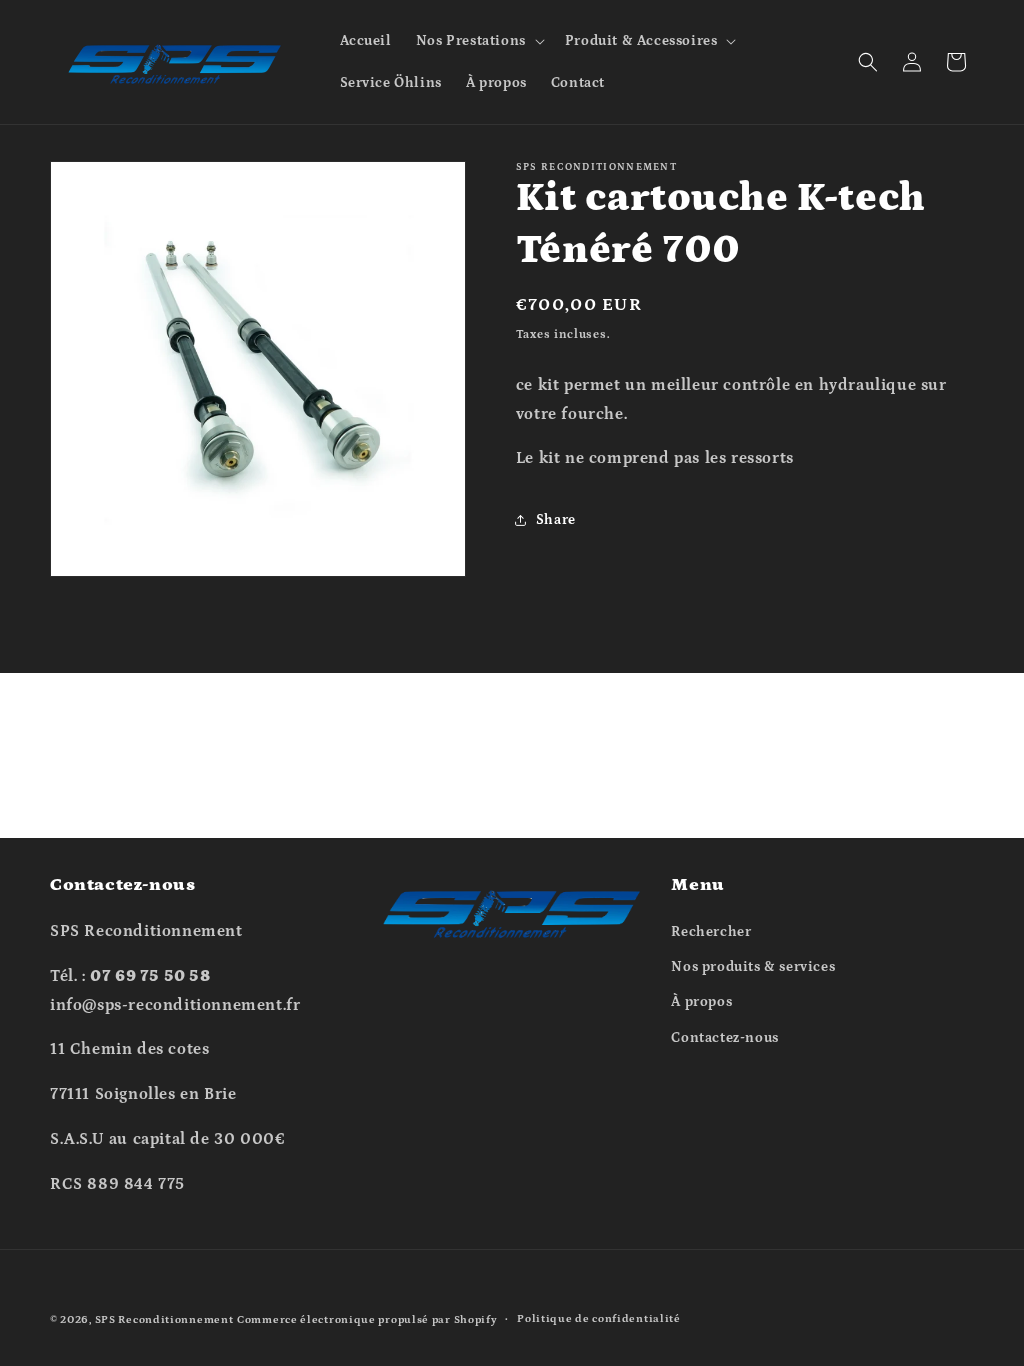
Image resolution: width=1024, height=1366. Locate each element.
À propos (701, 1002)
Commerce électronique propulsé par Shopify (367, 1320)
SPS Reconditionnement (164, 1320)
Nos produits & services (753, 967)
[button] (478, 41)
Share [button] (556, 520)
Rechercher (711, 932)
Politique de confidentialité (599, 1319)
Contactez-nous (724, 1038)
